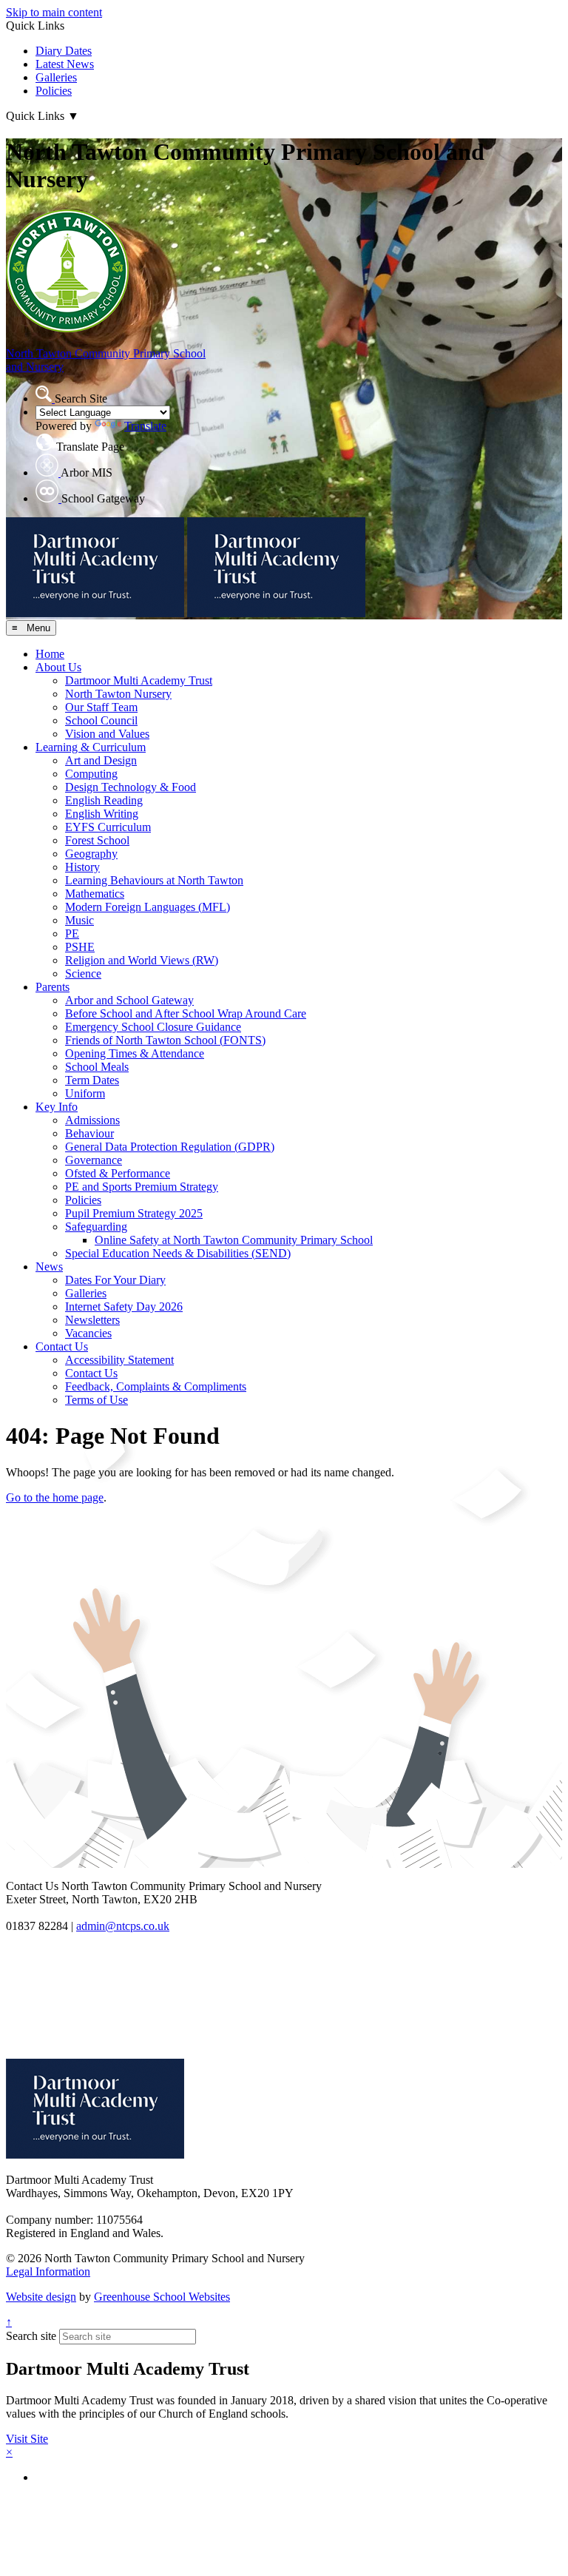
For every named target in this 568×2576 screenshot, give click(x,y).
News (49, 1267)
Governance (94, 1160)
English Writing (102, 814)
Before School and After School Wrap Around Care (186, 1013)
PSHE (80, 947)
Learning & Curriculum (91, 747)
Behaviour (89, 1133)
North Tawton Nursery (118, 694)
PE (72, 934)
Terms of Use (97, 1400)
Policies (54, 91)
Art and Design (101, 760)
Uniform (85, 1093)
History (82, 867)
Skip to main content (54, 12)
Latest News (65, 64)
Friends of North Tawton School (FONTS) (165, 1040)
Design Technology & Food (131, 787)
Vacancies (88, 1333)
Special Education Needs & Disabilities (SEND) (178, 1253)
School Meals (97, 1067)
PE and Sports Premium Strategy (142, 1187)
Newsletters (92, 1320)
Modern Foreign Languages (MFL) (148, 907)
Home (50, 654)
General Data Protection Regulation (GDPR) (170, 1147)
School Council (101, 720)
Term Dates (92, 1080)
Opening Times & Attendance (135, 1053)
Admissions (92, 1120)
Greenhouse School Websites (162, 2297)
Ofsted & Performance (118, 1173)
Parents (53, 987)
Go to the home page (55, 1497)
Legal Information (48, 2271)
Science (83, 973)
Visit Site (27, 2439)
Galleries (56, 77)
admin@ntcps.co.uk (123, 1926)
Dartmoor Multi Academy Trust (139, 680)
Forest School (97, 840)
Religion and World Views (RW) (142, 960)
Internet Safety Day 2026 (124, 1307)
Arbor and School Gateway (129, 1000)
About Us (58, 667)
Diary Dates (64, 51)
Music (80, 920)
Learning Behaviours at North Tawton (154, 880)
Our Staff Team (101, 707)
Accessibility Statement (119, 1360)
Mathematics (95, 894)
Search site (31, 2336)
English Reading (104, 800)
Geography (91, 854)
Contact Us (62, 1346)
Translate (145, 426)
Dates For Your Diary (115, 1280)
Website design (41, 2297)
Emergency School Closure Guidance (153, 1027)
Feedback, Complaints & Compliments (156, 1386)
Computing (91, 774)
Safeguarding (96, 1227)
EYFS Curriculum (108, 827)
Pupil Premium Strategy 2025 (134, 1213)
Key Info (57, 1107)
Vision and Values (107, 734)
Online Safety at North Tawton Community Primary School (234, 1240)
